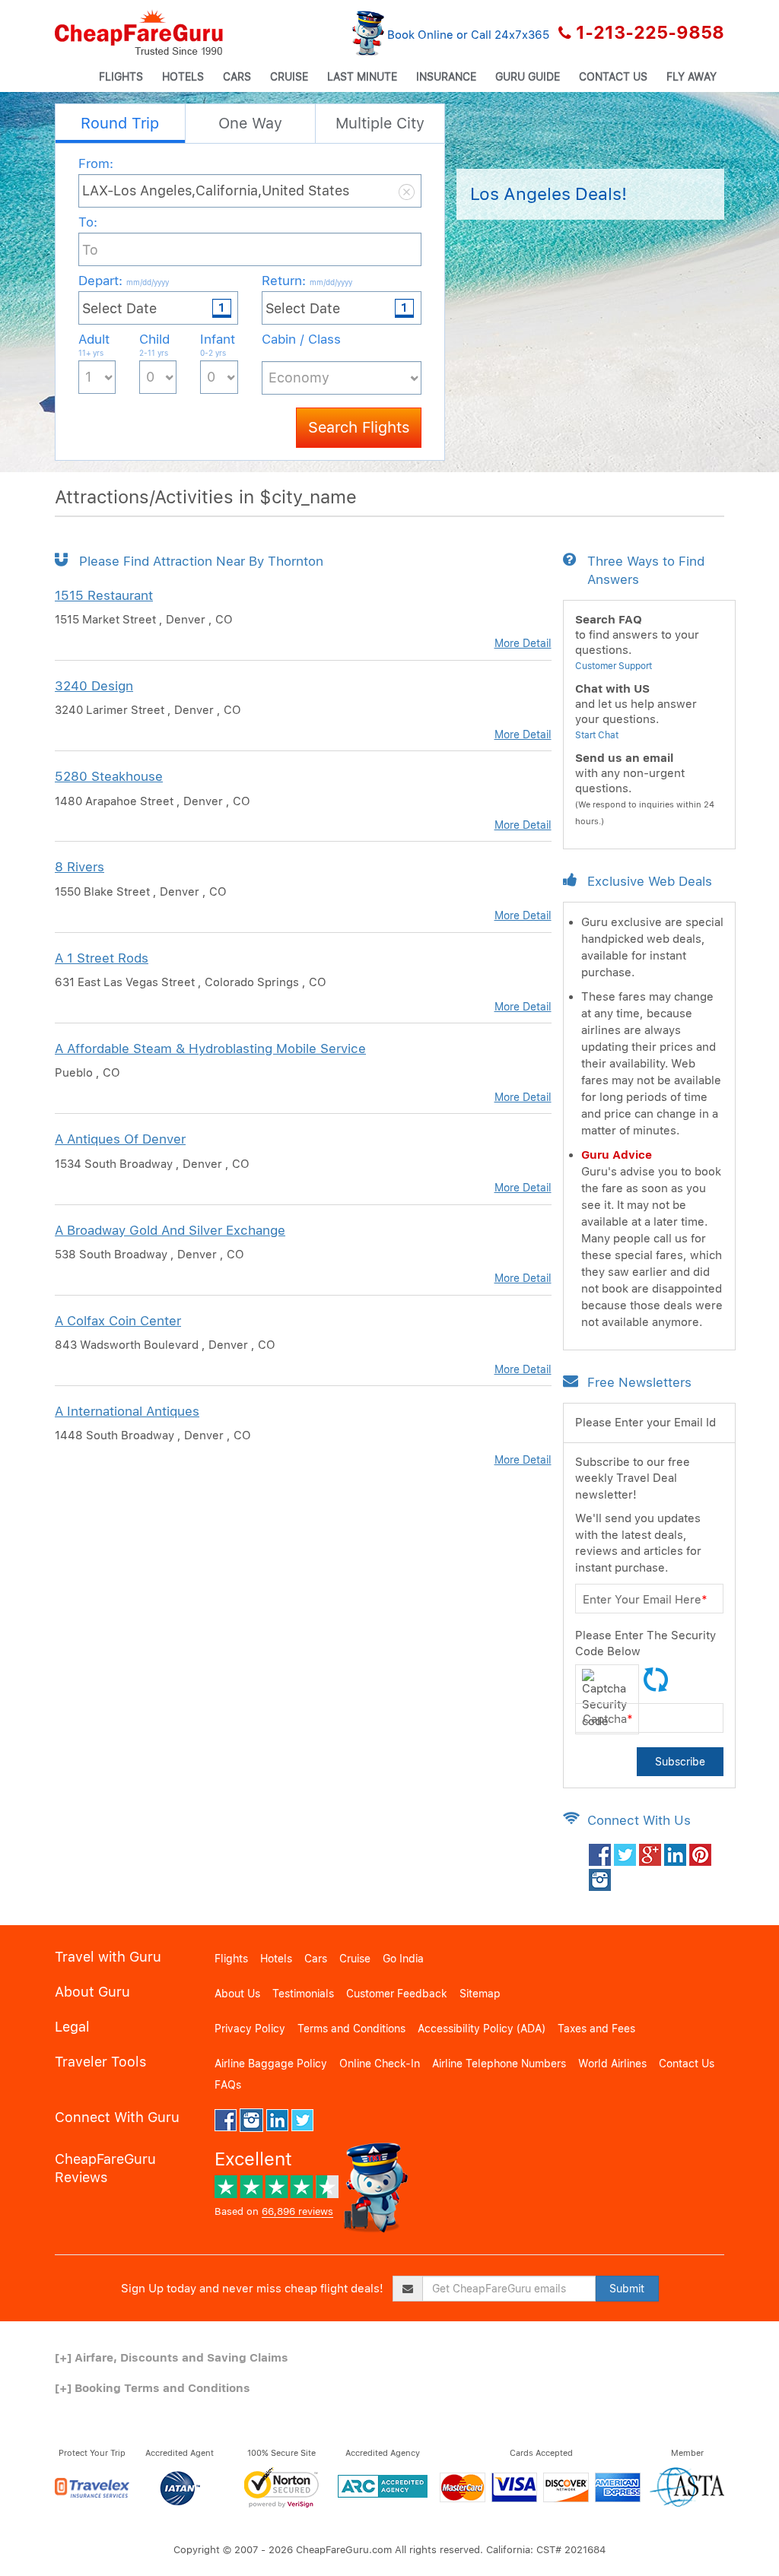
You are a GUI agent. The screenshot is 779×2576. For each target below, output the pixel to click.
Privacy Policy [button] (250, 2029)
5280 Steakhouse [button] (109, 776)
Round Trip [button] (120, 123)
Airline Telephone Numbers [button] (499, 2064)
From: (96, 163)
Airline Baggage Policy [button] (271, 2064)
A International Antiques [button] (127, 1411)
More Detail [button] (523, 643)
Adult (94, 344)
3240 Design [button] (94, 686)
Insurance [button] (446, 77)
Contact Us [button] (613, 77)
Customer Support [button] (614, 666)
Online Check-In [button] (380, 2064)
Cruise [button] (289, 77)
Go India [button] (403, 1959)
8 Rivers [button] (79, 867)
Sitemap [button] (480, 1994)
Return (307, 281)
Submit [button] (627, 2289)
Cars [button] (237, 77)
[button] (139, 33)
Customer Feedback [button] (397, 1994)
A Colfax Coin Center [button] (118, 1321)
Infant (218, 344)
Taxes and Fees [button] (596, 2029)
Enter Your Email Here (645, 1600)
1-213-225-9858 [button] (650, 33)
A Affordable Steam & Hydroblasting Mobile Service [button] (210, 1048)
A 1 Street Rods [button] (102, 958)
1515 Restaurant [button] (104, 595)
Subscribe (680, 1762)
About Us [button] (237, 1994)
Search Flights (359, 427)
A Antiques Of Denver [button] (120, 1139)
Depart (124, 281)
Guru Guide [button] (528, 77)
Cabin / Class (301, 339)
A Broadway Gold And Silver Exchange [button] (170, 1230)
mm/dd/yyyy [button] (148, 282)
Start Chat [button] (597, 735)
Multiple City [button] (380, 123)
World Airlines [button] (612, 2064)
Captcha (608, 1719)
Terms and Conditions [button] (351, 2029)
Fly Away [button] (692, 77)
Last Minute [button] (362, 77)
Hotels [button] (183, 77)
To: (88, 222)
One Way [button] (250, 123)
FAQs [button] (228, 2085)
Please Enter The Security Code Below (645, 1643)
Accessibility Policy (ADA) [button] (482, 2029)
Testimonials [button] (303, 1994)
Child (154, 344)
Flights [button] (121, 77)
